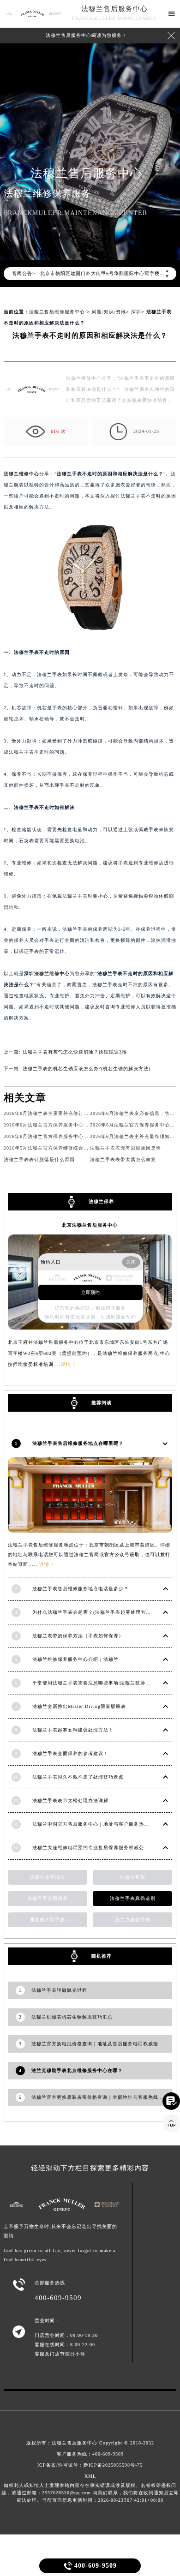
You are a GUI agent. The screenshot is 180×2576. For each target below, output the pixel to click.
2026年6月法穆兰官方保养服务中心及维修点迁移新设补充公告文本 (79, 1136)
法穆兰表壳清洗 (47, 1877)
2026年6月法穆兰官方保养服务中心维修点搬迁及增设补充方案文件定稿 (84, 1125)
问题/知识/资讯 (109, 312)
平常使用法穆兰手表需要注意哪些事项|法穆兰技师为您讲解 (99, 1683)
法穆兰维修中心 (21, 474)
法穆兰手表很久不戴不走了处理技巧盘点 (78, 1777)
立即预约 (90, 1292)
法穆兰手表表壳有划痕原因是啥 (126, 1148)
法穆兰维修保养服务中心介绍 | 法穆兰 (75, 1659)
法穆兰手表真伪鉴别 (133, 1898)
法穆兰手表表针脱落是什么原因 (39, 1159)
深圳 (136, 312)
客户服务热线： (90, 2454)
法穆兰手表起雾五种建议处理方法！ (73, 1730)
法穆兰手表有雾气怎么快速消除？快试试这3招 (75, 1052)
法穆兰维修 (47, 973)
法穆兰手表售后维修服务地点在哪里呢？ (78, 1443)
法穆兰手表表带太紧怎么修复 (123, 1159)
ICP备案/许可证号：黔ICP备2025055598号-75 (90, 2465)
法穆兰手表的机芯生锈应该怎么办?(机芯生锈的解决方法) (87, 1069)
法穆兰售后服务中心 (114, 9)
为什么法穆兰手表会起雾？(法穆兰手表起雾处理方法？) (95, 1612)
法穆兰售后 (133, 1877)
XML (90, 2476)
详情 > (47, 1564)
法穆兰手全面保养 (48, 1898)
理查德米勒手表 (47, 1920)
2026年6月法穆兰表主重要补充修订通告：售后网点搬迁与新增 (74, 1113)
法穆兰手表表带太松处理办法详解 (70, 1800)
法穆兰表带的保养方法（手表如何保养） (78, 1636)
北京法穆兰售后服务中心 (90, 1225)
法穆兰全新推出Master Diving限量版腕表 (79, 1706)
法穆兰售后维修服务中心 (57, 312)
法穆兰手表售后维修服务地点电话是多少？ (81, 1589)
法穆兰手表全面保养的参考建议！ (70, 1753)
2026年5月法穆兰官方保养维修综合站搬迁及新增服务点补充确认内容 (82, 1148)
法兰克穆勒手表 (133, 1920)
